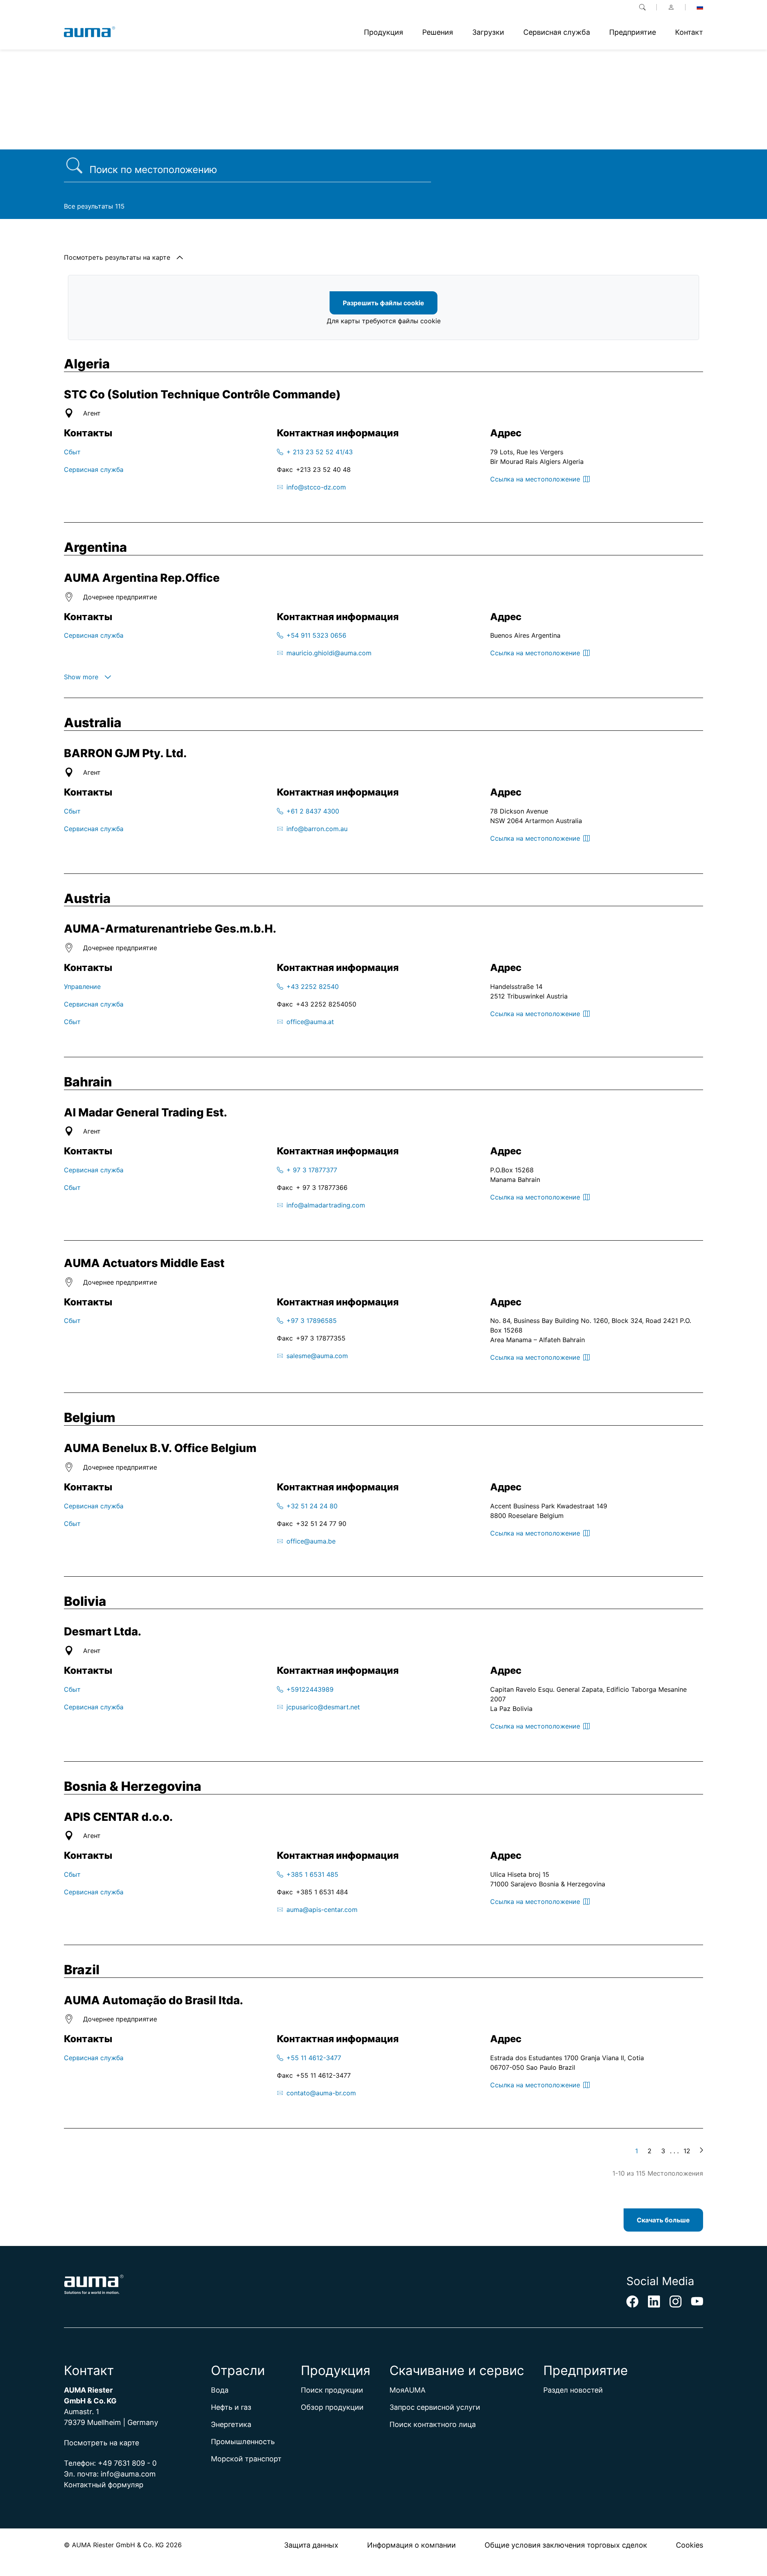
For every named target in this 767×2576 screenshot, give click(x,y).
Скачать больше (663, 2220)
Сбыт (72, 452)
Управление (82, 987)
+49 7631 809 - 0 (127, 2463)
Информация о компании (411, 2545)
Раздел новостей (573, 2390)
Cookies (690, 2545)
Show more (81, 677)
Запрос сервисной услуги (435, 2407)
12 (687, 2151)
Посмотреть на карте (101, 2443)
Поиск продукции (332, 2390)
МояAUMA (407, 2390)
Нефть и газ (231, 2407)
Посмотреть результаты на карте (117, 257)
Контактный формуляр (104, 2485)
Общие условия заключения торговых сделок (566, 2545)
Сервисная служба (94, 469)
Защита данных (311, 2545)
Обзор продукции (332, 2407)
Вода (220, 2390)
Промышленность (243, 2442)
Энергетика (231, 2424)
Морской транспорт (246, 2459)
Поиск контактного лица (433, 2424)
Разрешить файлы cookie (383, 303)
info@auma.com (128, 2474)
